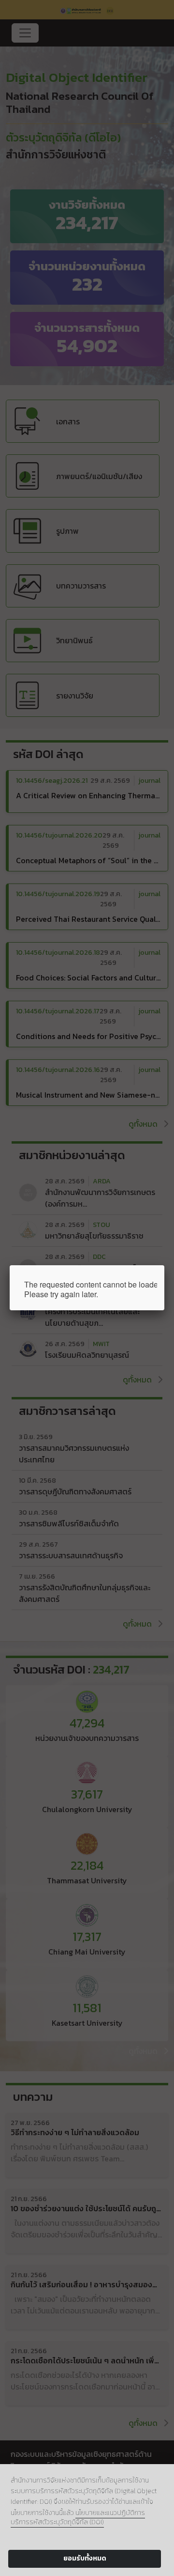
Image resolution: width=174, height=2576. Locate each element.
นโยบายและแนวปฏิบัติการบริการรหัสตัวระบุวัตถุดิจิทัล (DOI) (78, 2517)
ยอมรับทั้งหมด (85, 2558)
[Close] (164, 1265)
